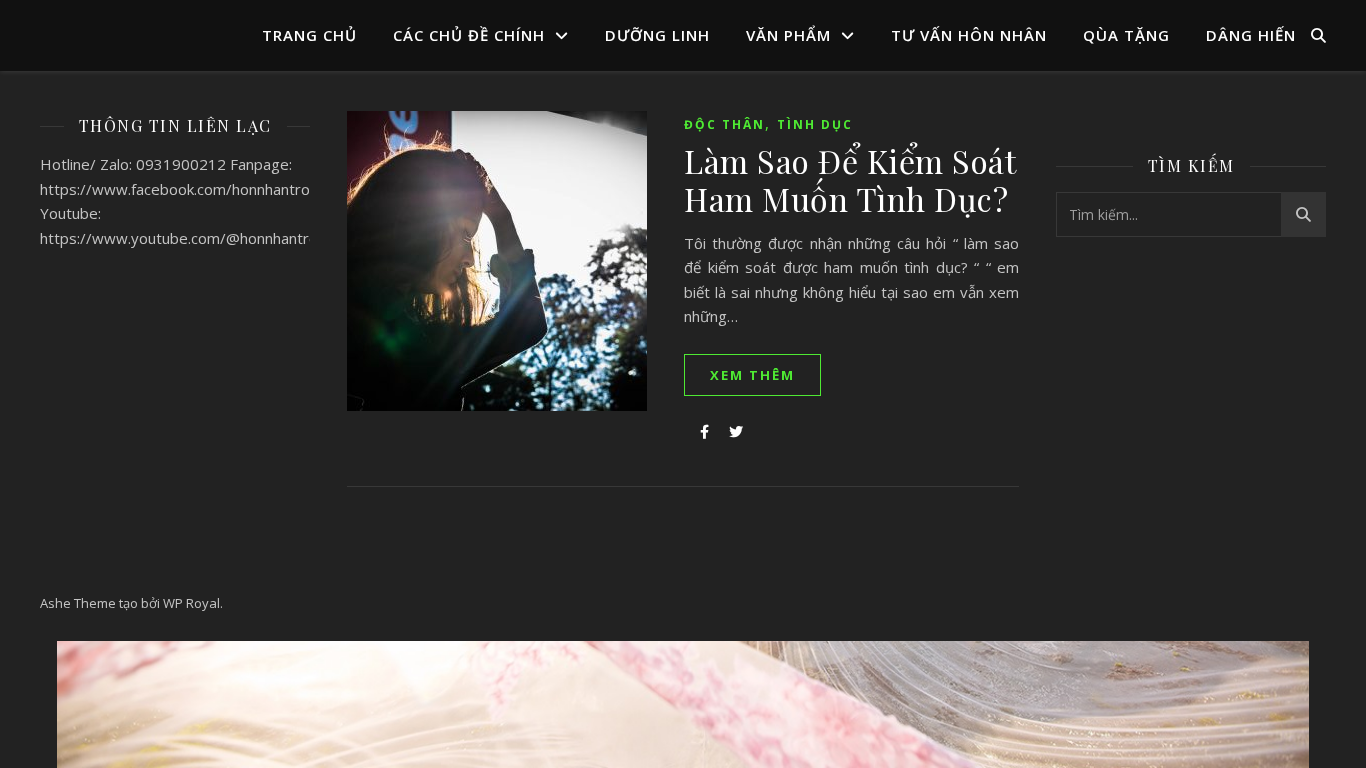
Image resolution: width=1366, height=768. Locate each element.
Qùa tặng (1126, 35)
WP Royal (191, 603)
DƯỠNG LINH (657, 35)
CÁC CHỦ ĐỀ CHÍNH (469, 35)
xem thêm (752, 375)
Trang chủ (309, 35)
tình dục (815, 124)
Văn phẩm (788, 35)
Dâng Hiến (1251, 35)
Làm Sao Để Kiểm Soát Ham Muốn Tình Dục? (849, 179)
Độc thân (724, 124)
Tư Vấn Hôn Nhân (969, 35)
